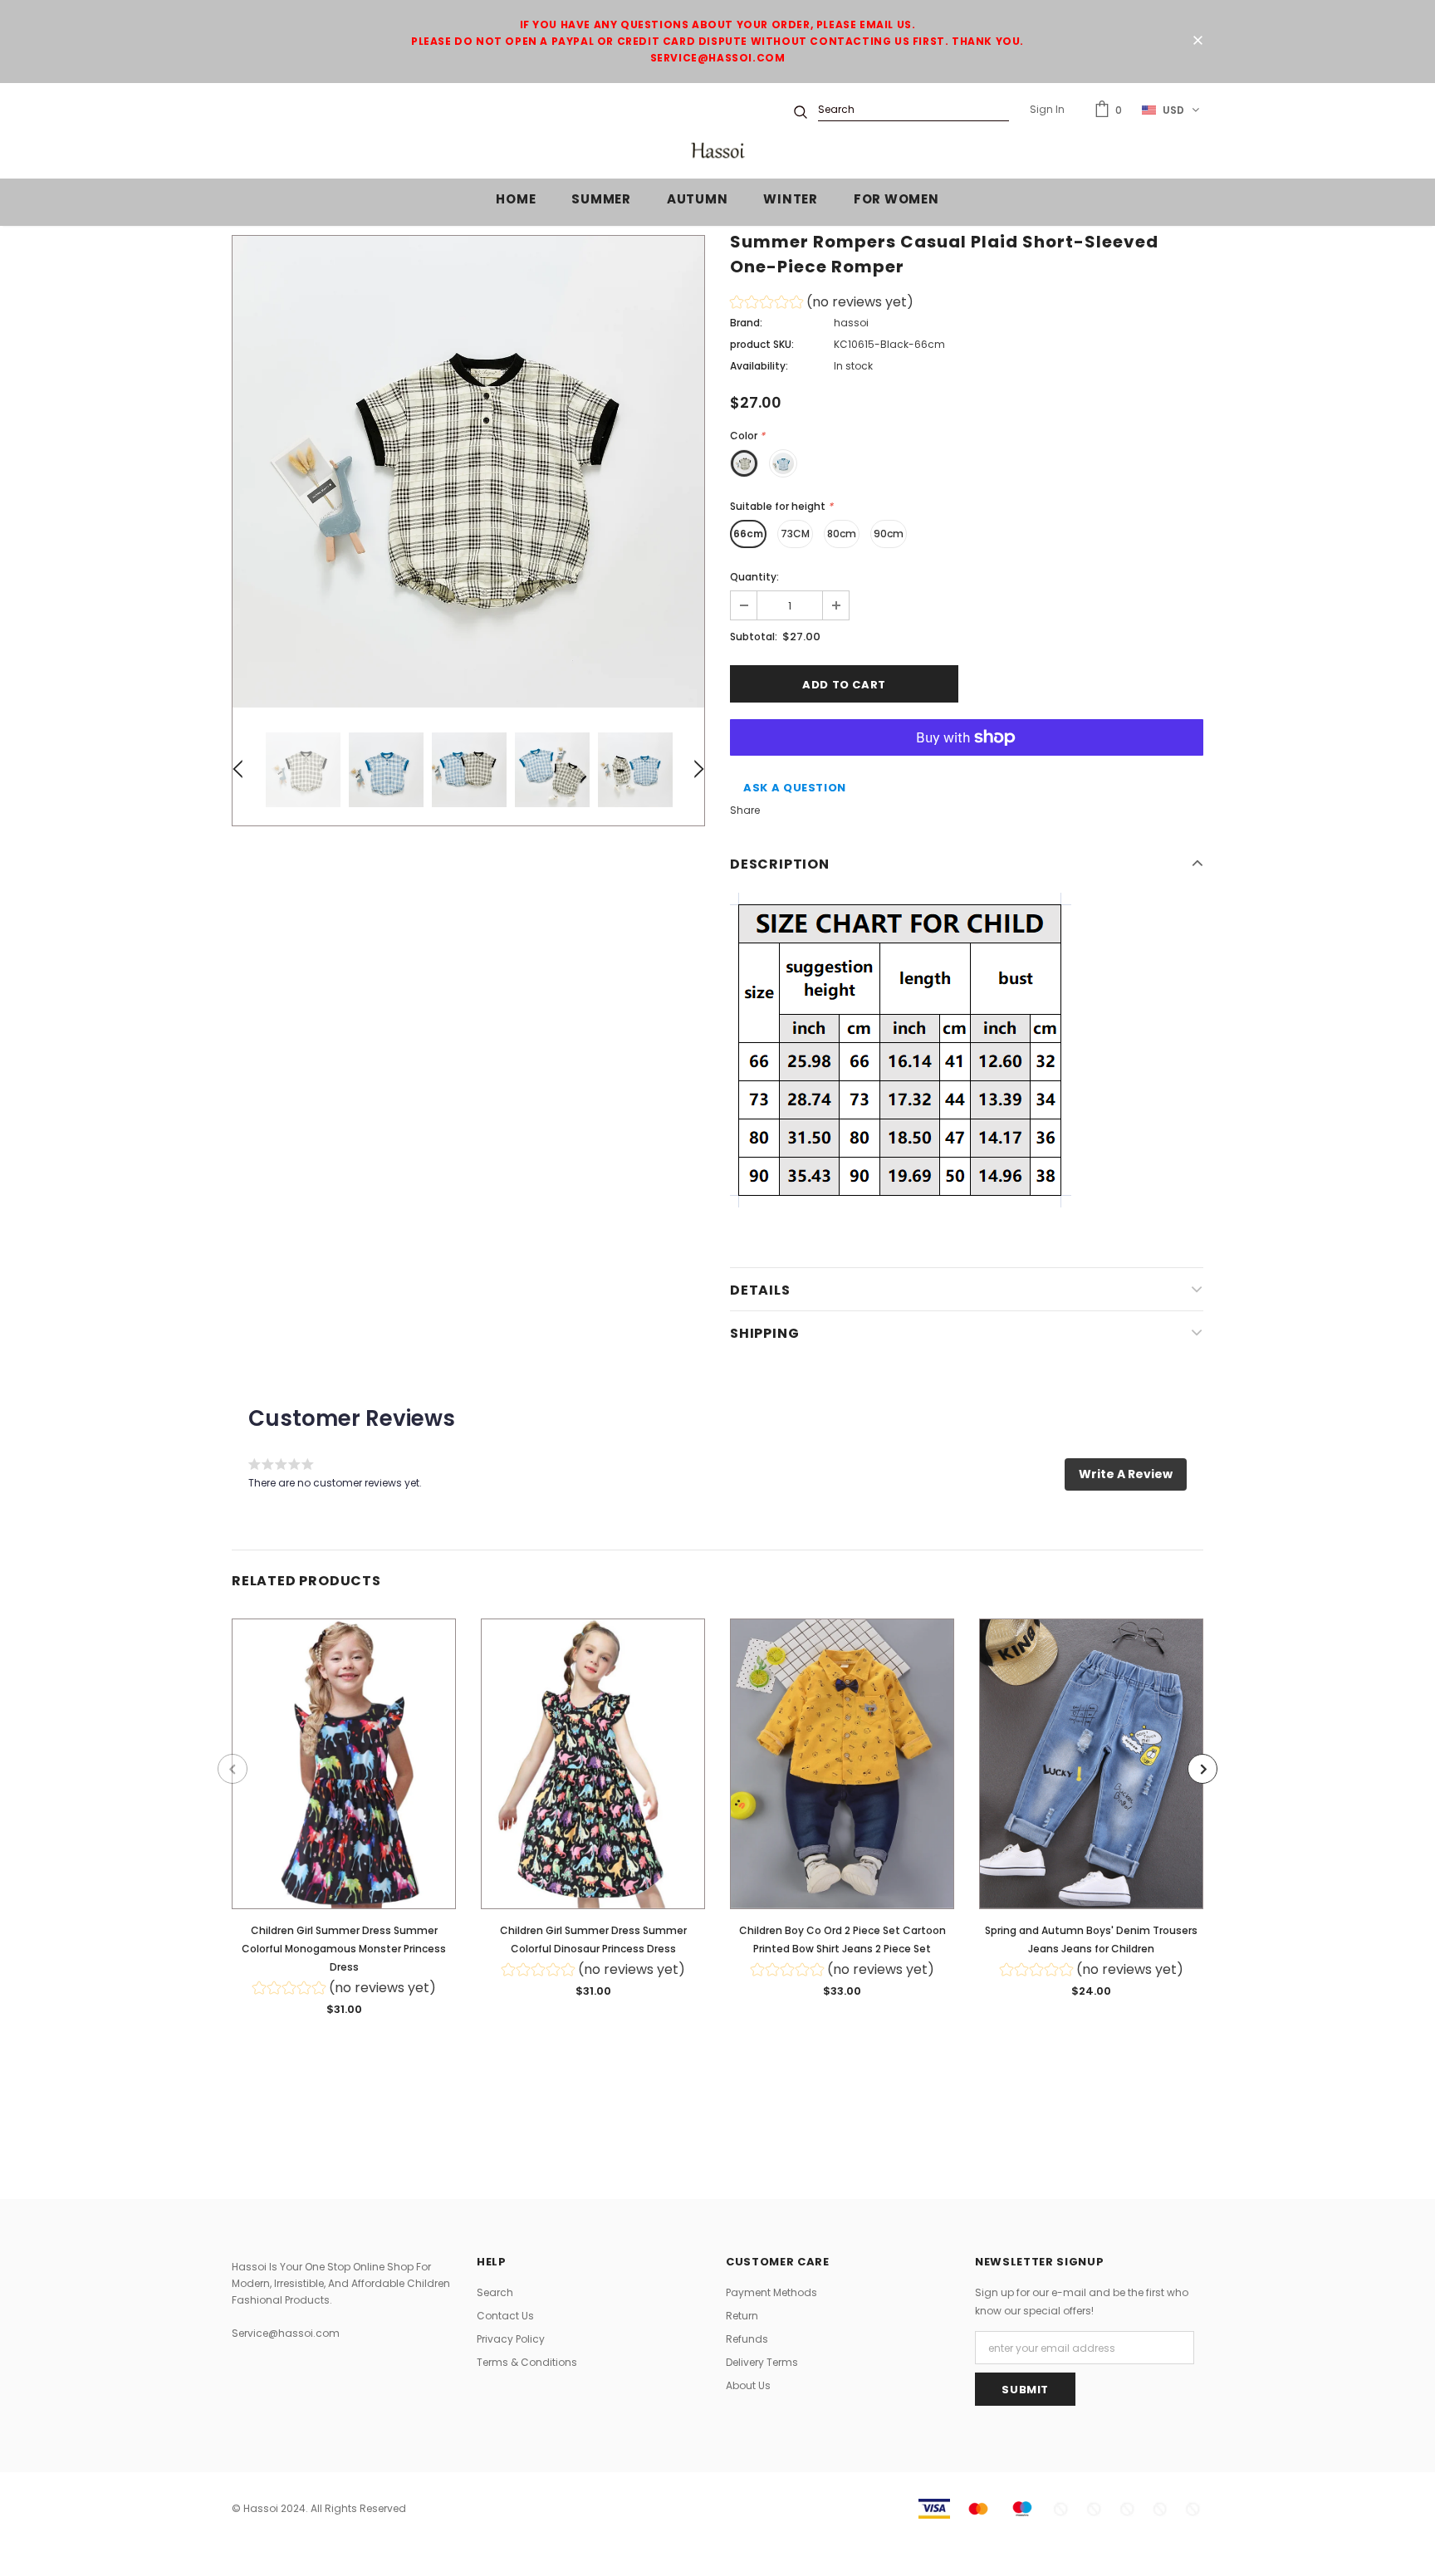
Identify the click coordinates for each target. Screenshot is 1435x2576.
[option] (468, 472)
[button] (822, 304)
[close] (1197, 42)
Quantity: (754, 577)
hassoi (851, 323)
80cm (842, 534)
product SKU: (762, 344)
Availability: (759, 366)
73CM (795, 534)
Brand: (746, 323)
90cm (889, 534)
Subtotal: (754, 637)
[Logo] (717, 151)
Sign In (1047, 109)
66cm (748, 534)
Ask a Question (795, 788)
